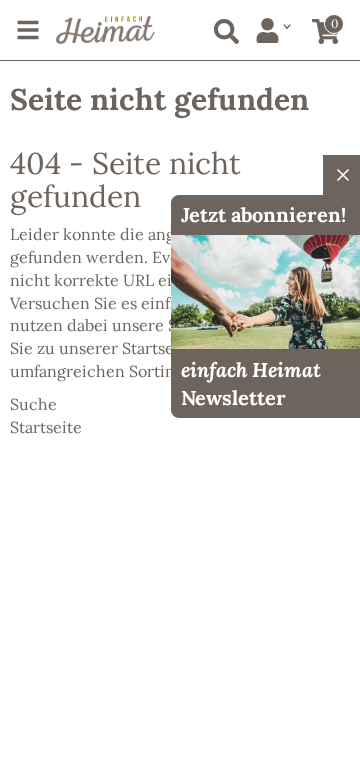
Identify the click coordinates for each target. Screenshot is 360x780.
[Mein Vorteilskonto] (273, 30)
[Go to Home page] (105, 30)
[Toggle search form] (222, 27)
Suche (33, 404)
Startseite (158, 348)
